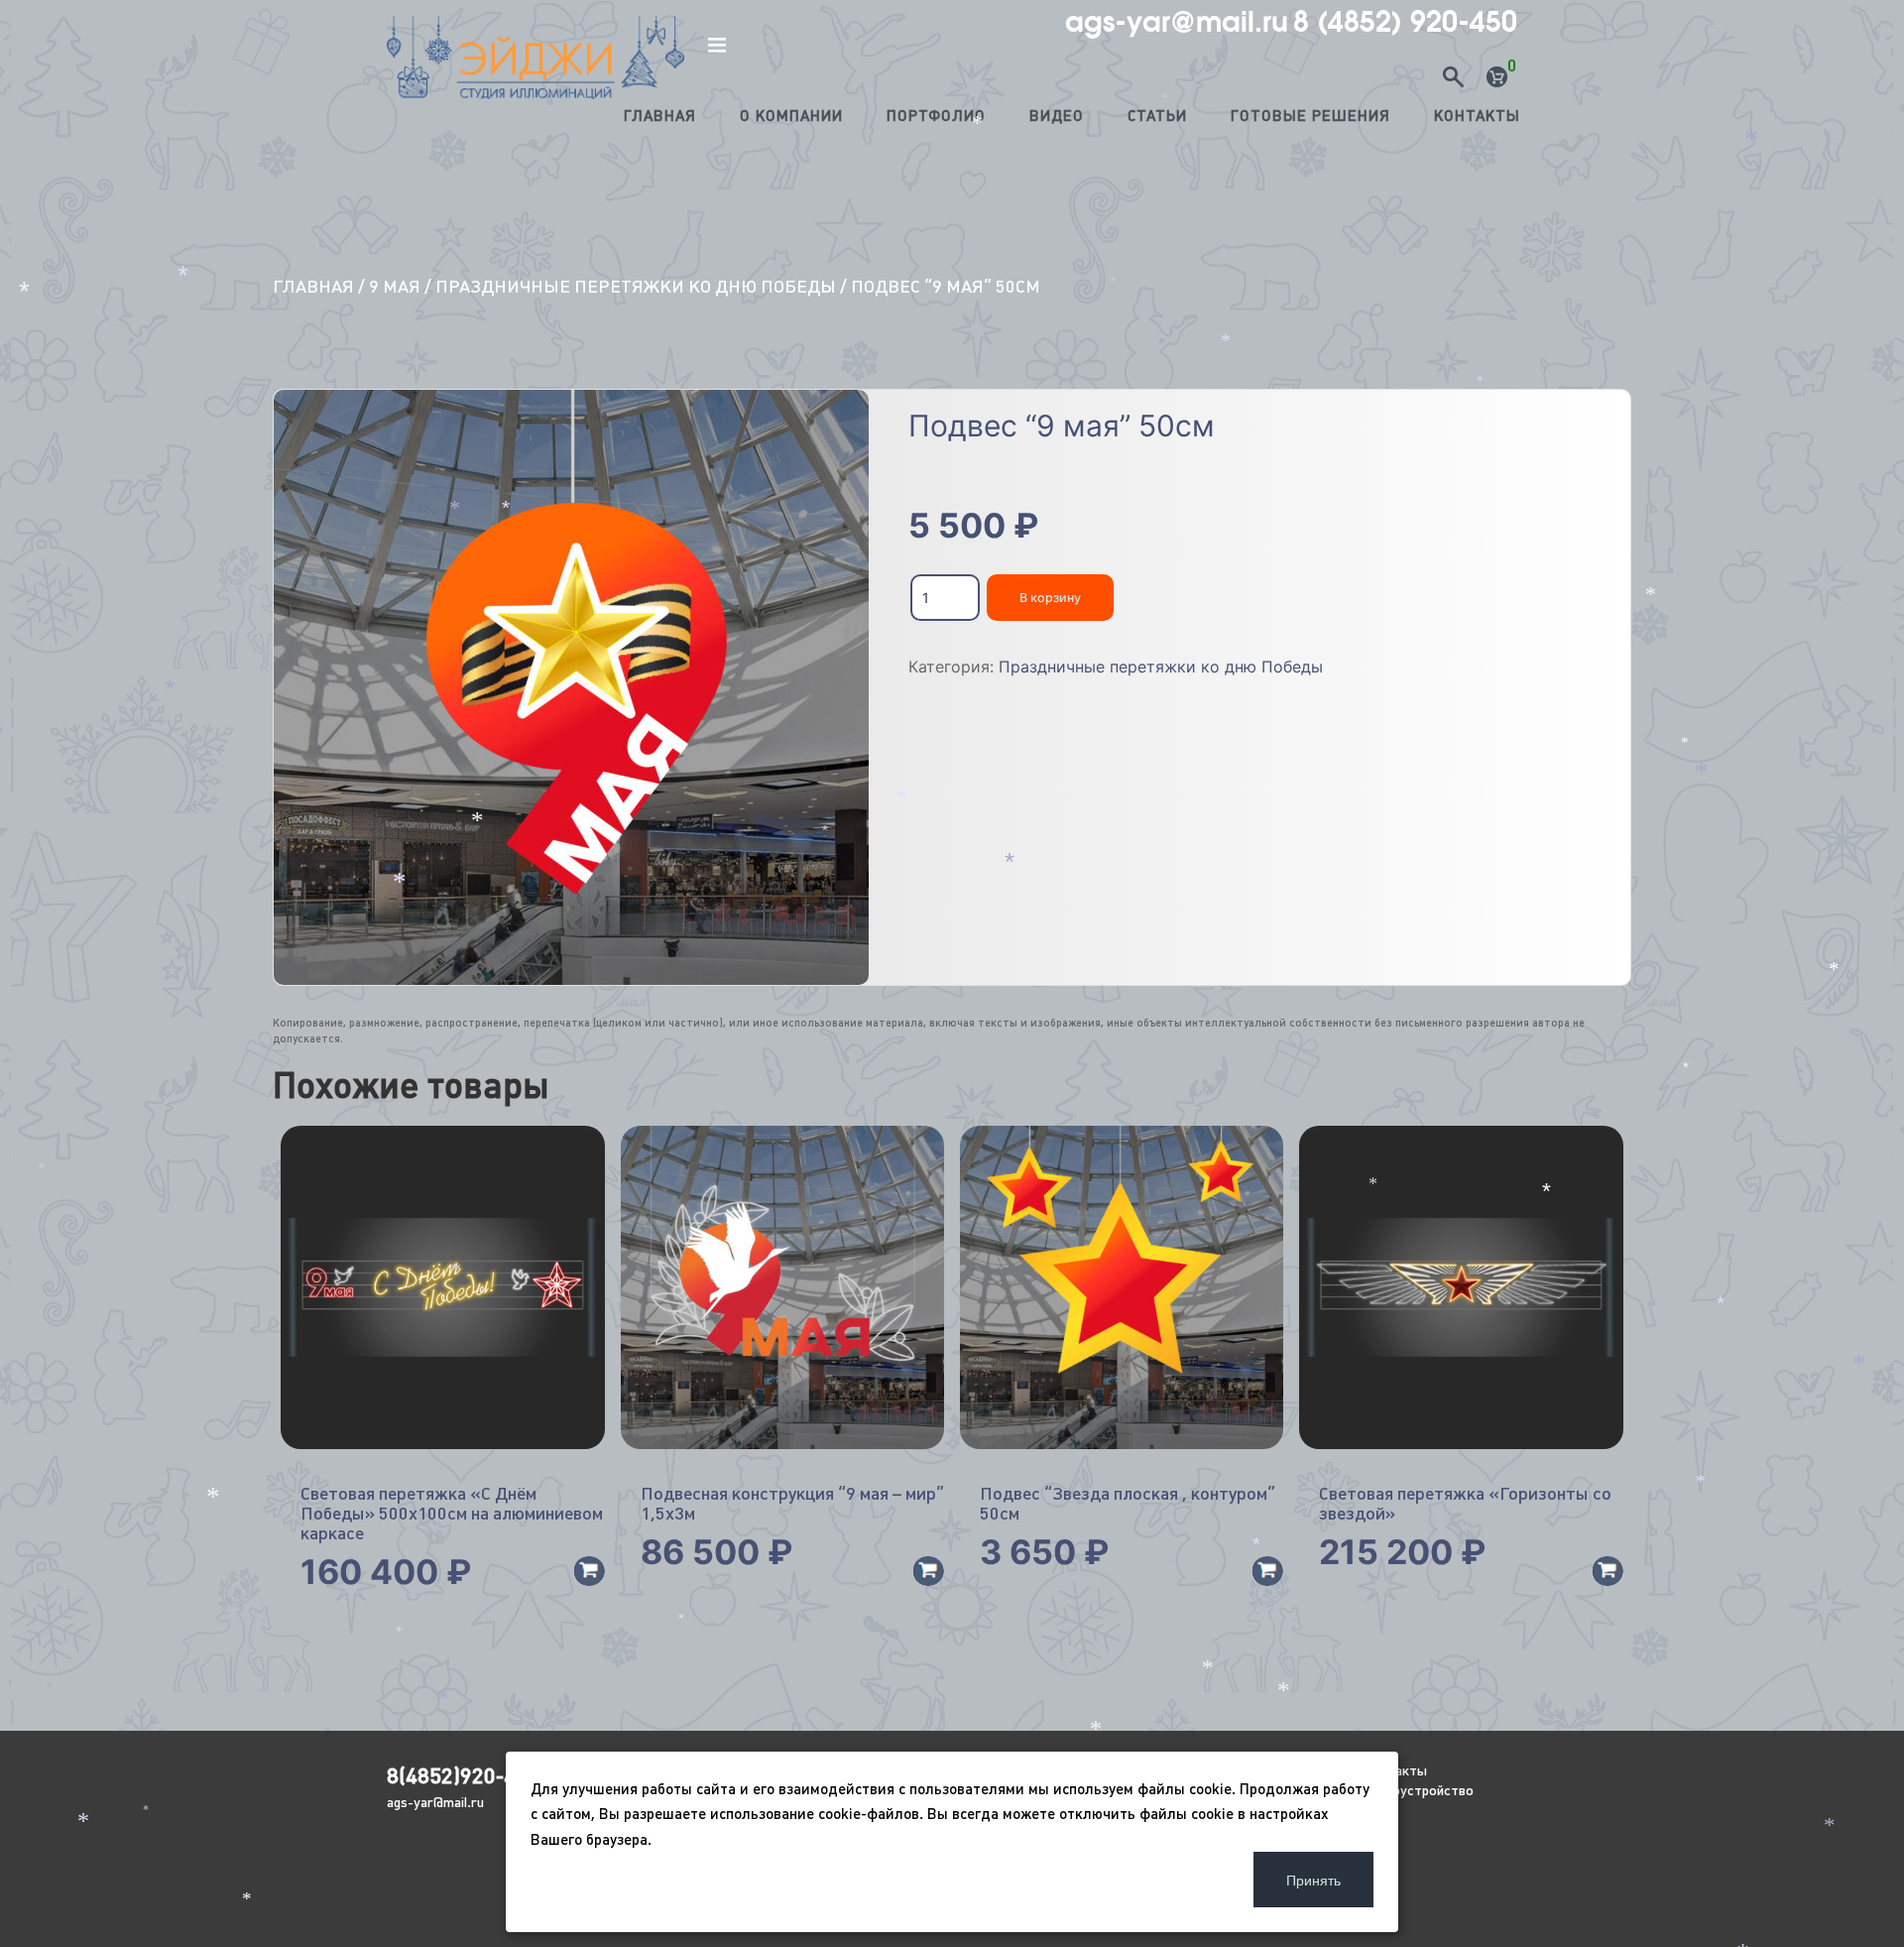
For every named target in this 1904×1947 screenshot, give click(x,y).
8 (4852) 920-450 (1405, 22)
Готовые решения (1310, 116)
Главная (660, 116)
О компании (791, 116)
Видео (1057, 116)
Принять (1313, 1880)
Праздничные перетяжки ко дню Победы (636, 286)
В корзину (1050, 598)
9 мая (395, 286)
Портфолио (936, 116)
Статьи (1157, 116)
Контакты (1477, 116)
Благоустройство (1418, 1790)
